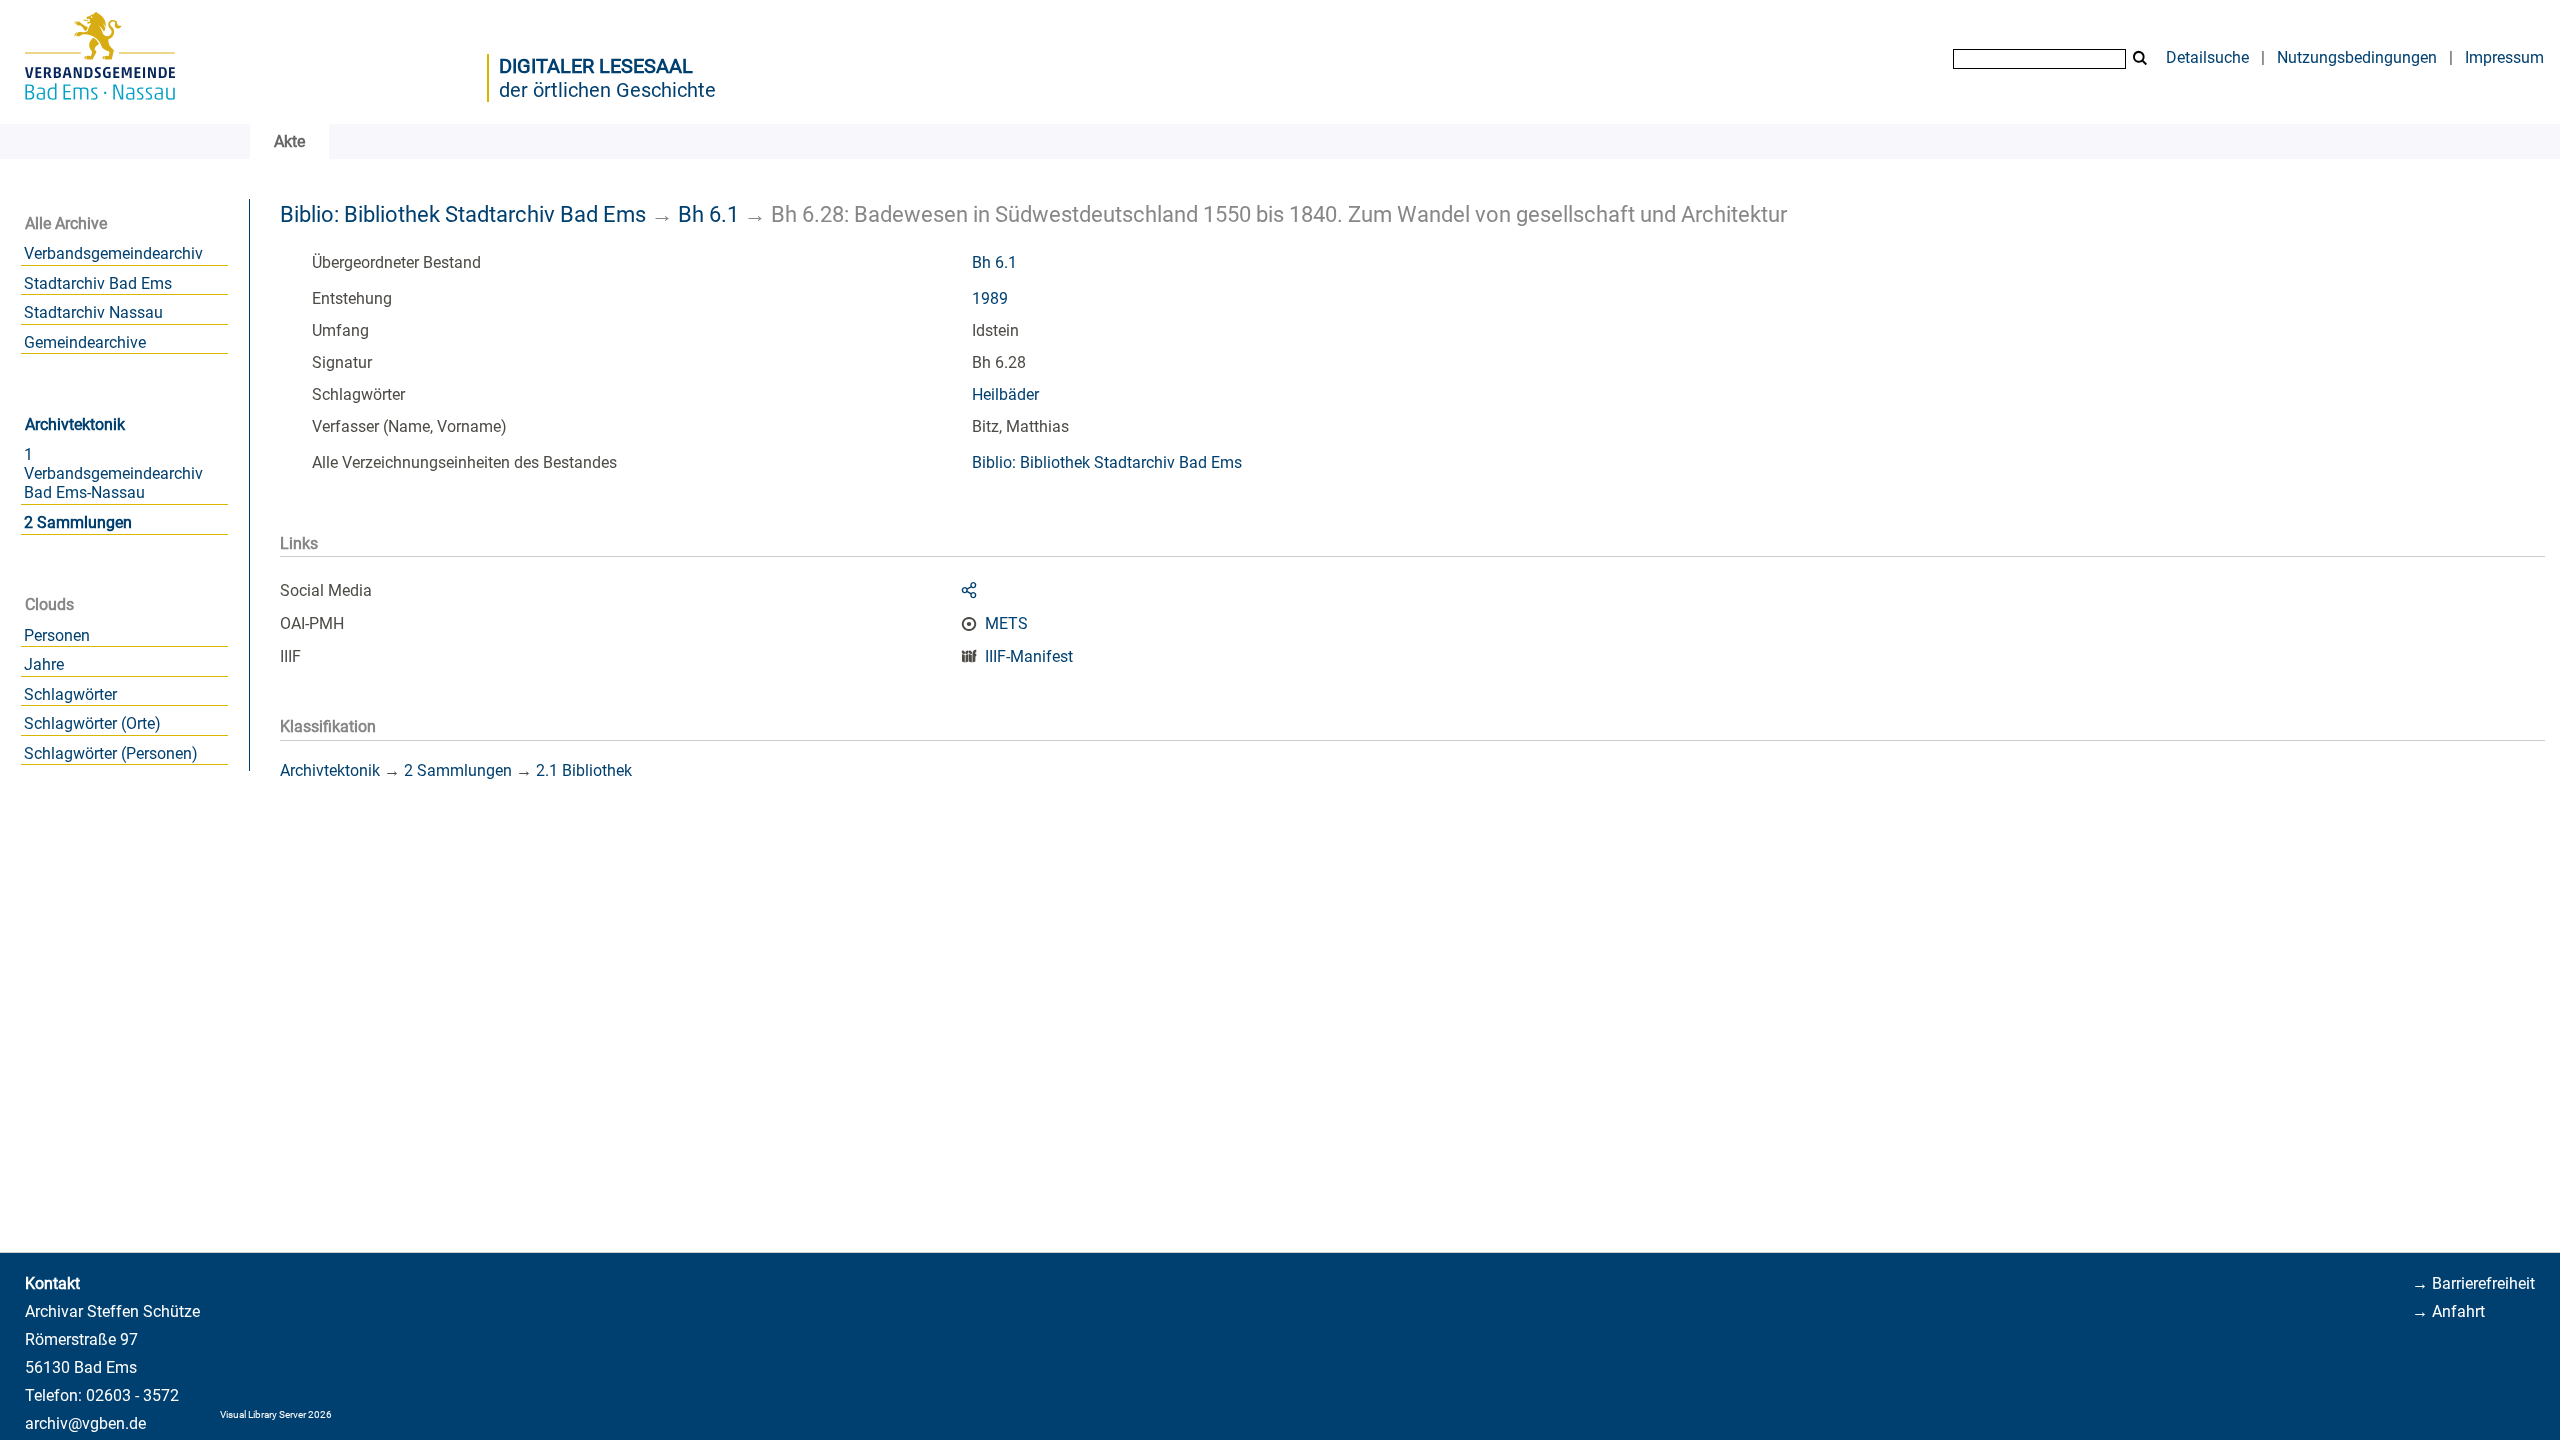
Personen (57, 635)
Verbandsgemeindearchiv (113, 253)
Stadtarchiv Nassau (93, 312)
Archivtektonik (75, 424)
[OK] (2140, 58)
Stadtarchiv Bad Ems (98, 283)
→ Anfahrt (2448, 1311)
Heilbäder (1005, 394)
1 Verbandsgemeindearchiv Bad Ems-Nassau (113, 473)
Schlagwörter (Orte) (92, 723)
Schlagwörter (70, 694)
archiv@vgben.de (85, 1423)
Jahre (44, 664)
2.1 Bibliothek (584, 770)
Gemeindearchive (85, 342)
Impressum (2504, 57)
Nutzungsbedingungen (2357, 57)
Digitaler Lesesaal (596, 66)
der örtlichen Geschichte (607, 90)
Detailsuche (2207, 57)
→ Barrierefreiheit (2473, 1283)
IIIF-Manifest (1029, 656)
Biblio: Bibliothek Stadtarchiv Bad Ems (463, 214)
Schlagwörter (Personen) (111, 753)
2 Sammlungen (78, 522)
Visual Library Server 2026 (276, 1414)
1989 (990, 298)
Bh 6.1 (708, 214)
